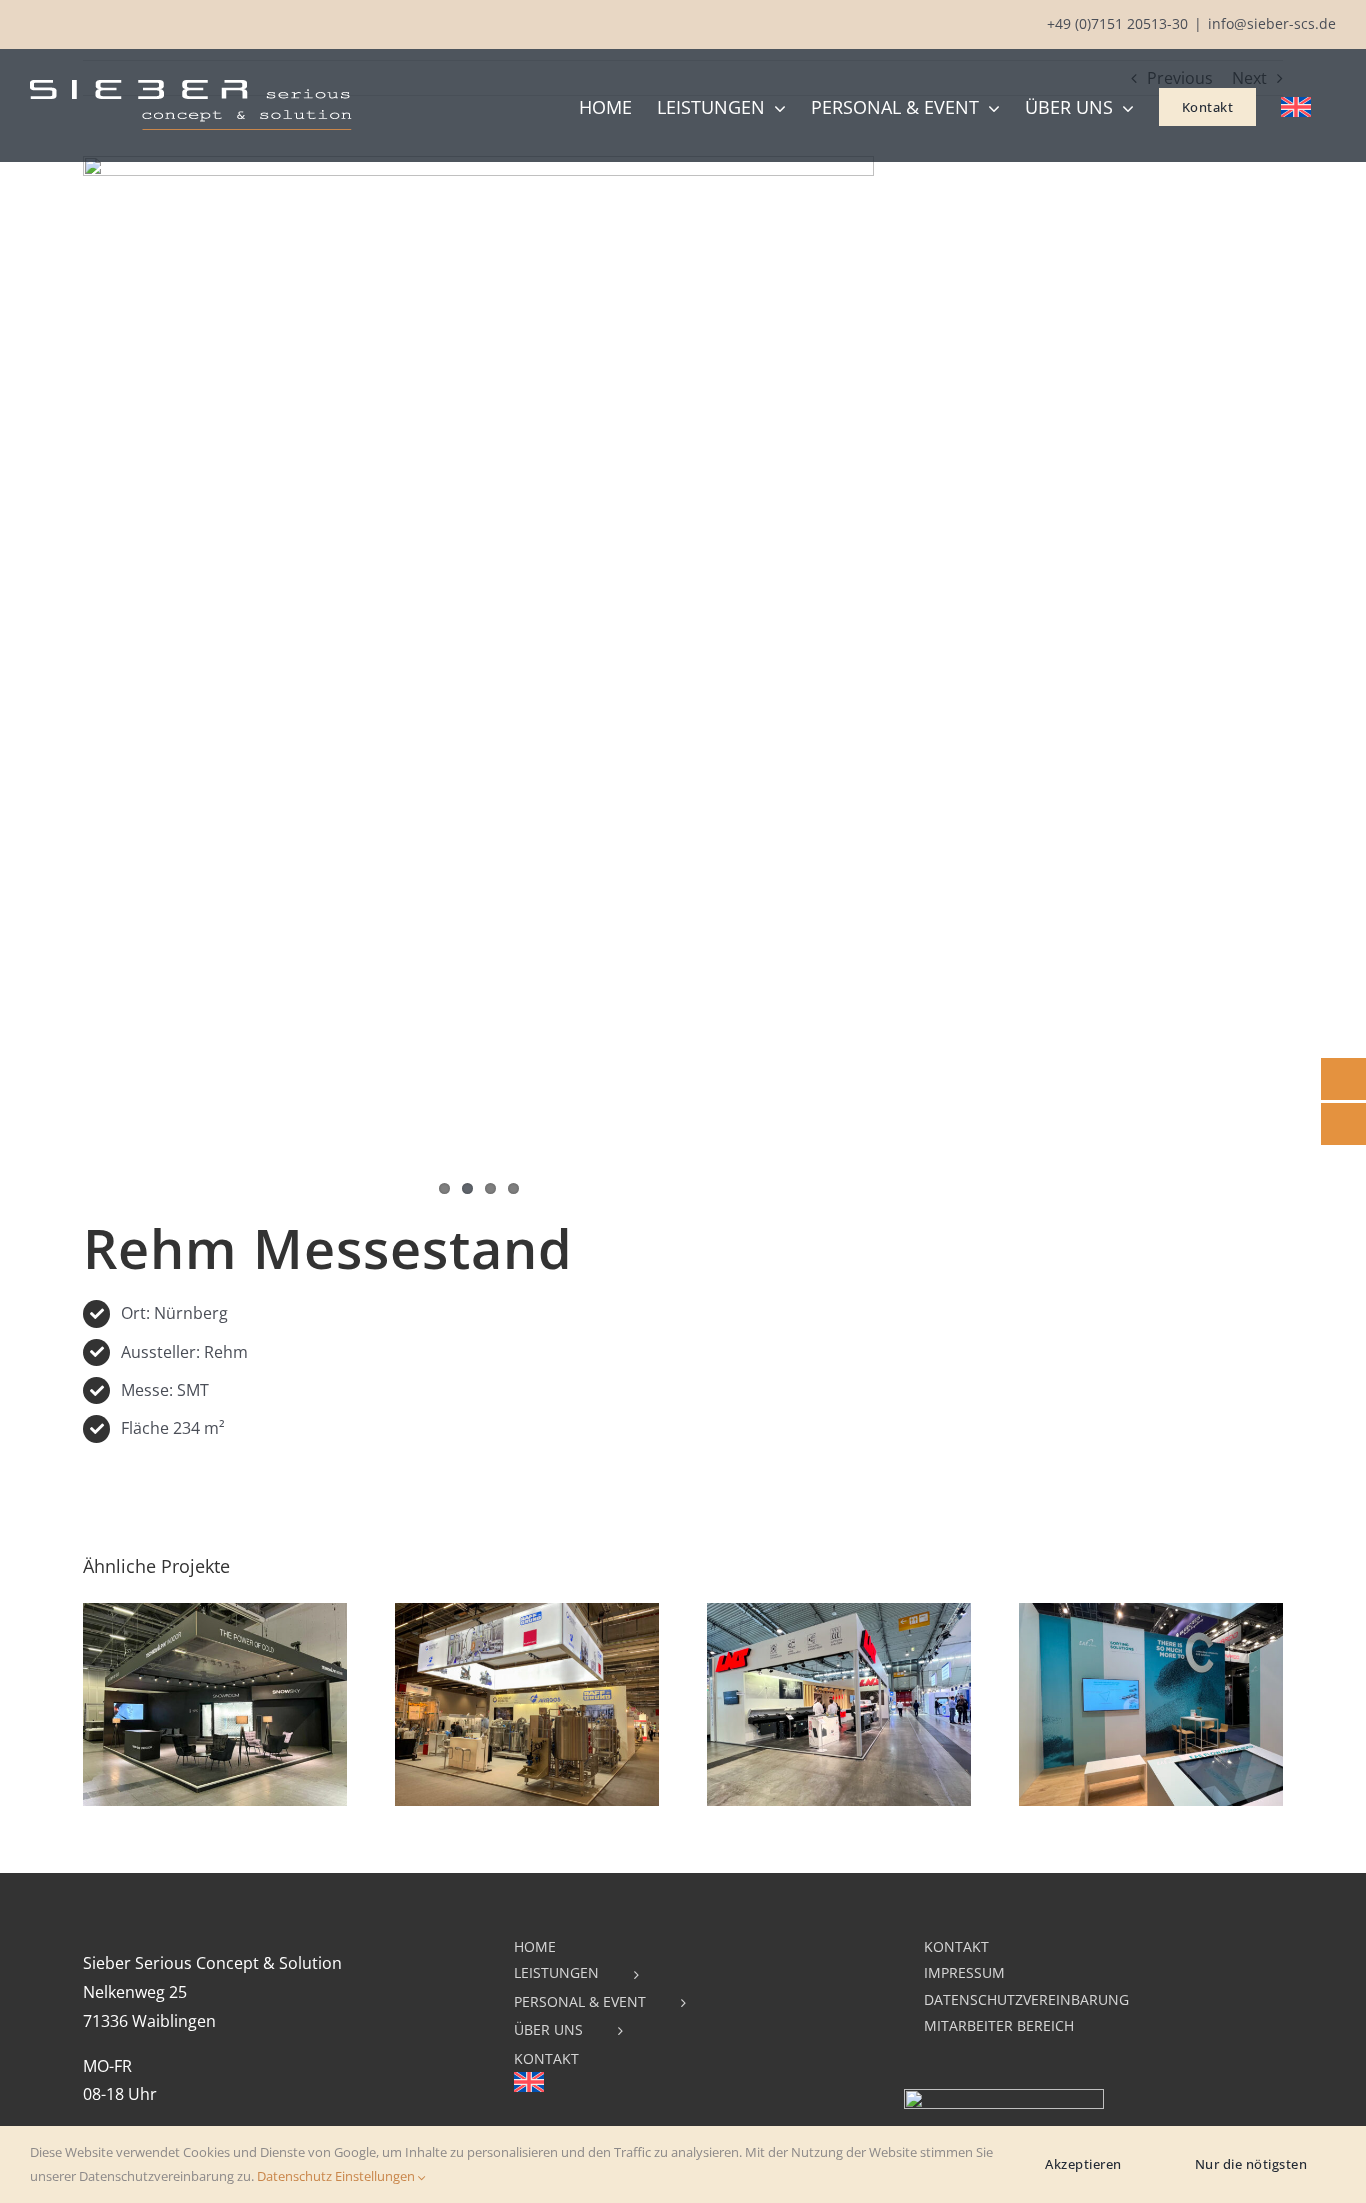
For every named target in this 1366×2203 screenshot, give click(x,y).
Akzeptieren (1083, 2164)
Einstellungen (376, 2176)
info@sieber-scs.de (1272, 23)
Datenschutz (294, 2176)
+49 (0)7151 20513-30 (1117, 23)
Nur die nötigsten (1251, 2164)
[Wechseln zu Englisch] (1296, 105)
